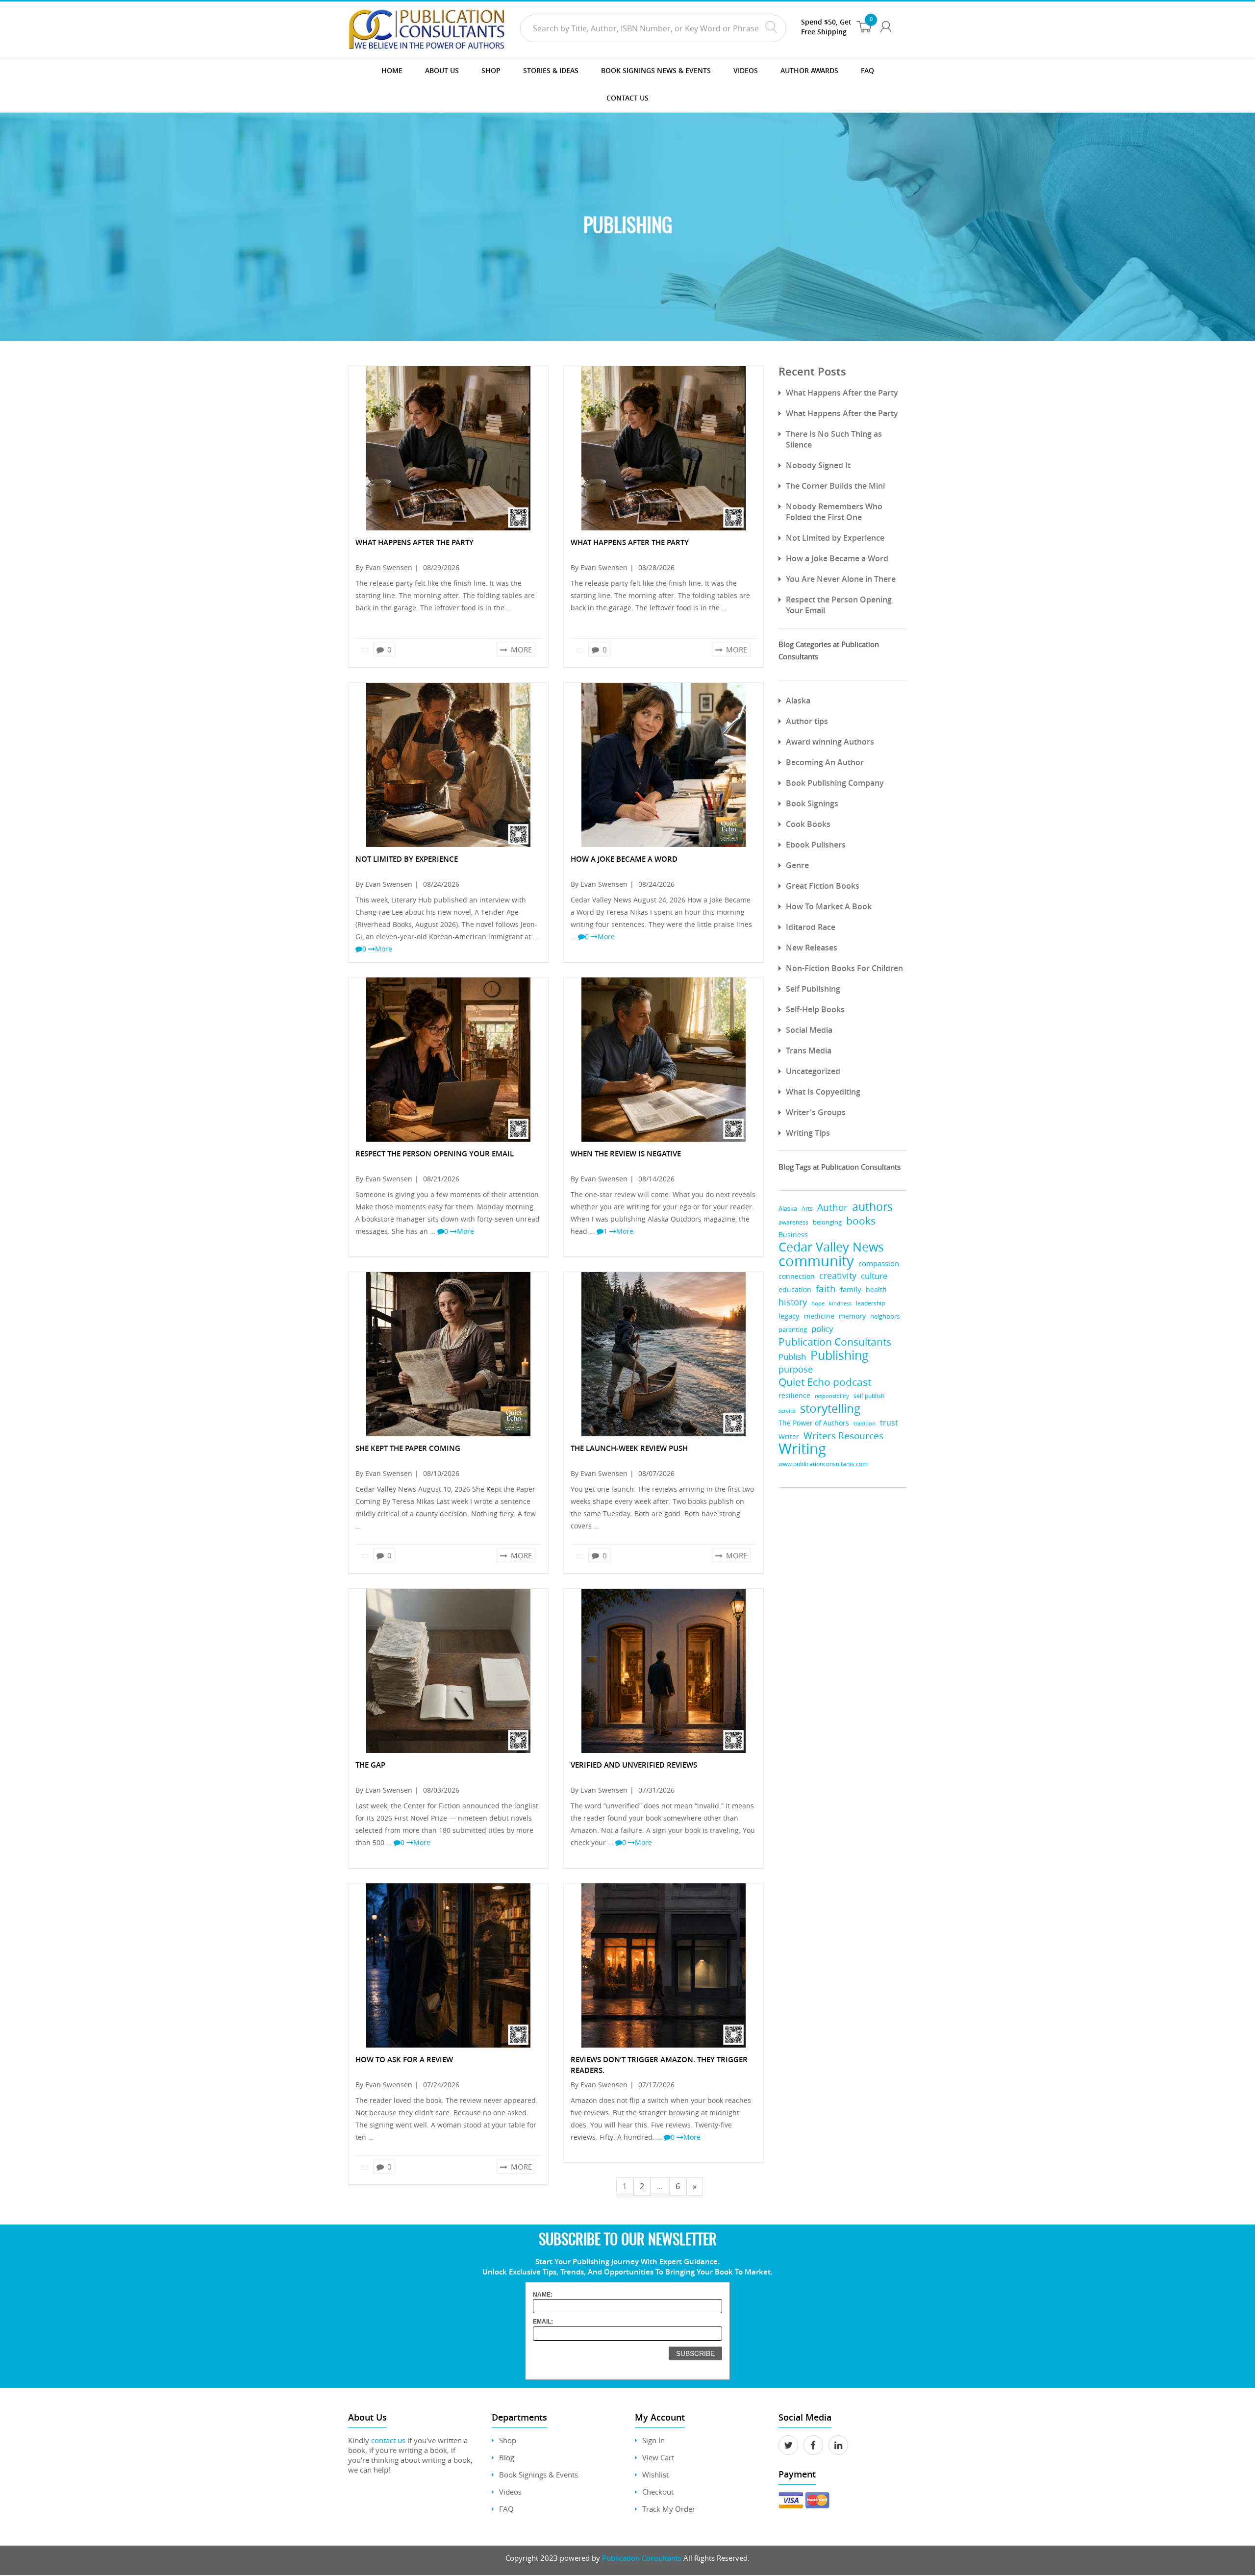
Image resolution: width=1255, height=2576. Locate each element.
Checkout (658, 2492)
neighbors (885, 1316)
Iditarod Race (811, 927)
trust (889, 1423)
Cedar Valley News (831, 1247)
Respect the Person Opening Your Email (839, 605)
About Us (442, 70)
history (793, 1302)
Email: (543, 2322)
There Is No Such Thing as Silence (834, 439)
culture (874, 1276)
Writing (802, 1449)
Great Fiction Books (823, 886)
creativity (838, 1275)
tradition (865, 1423)
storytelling (830, 1408)
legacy (789, 1316)
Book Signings (812, 803)
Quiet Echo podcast (825, 1382)
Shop (491, 70)
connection (797, 1276)
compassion (879, 1263)
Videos (510, 2492)
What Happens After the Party (842, 393)
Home (392, 70)
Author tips (807, 721)
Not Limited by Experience (835, 538)
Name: (543, 2295)
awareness (793, 1222)
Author (832, 1208)
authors (872, 1207)
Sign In (653, 2440)
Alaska (798, 700)
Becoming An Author (825, 762)
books (861, 1221)
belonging (827, 1222)
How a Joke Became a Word (837, 558)
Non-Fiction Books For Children (844, 968)
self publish (869, 1396)
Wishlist (655, 2475)
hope (818, 1303)
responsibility (832, 1396)
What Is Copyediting (823, 1092)
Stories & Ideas (551, 70)
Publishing (840, 1355)
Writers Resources (843, 1436)
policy (822, 1329)
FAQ (867, 70)
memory (852, 1316)
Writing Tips (808, 1133)
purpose (796, 1369)
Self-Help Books (815, 1009)
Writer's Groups (816, 1112)
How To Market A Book (829, 906)
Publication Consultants (835, 1342)
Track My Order (669, 2509)
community (816, 1261)
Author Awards (809, 70)
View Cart (658, 2457)
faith (826, 1288)
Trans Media (809, 1050)
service (787, 1411)
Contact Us (627, 98)
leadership (870, 1303)
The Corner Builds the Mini (835, 486)
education (795, 1290)
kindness (840, 1303)
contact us (388, 2440)
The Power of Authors (814, 1423)
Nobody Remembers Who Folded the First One (834, 512)
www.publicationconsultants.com (823, 1464)
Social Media (809, 1030)
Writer (789, 1437)
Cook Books (808, 824)
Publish (792, 1357)
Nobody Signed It (818, 465)
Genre (797, 865)
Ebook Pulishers (816, 845)
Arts (807, 1209)
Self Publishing (813, 989)
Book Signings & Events (539, 2475)
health (876, 1290)
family (851, 1289)
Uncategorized (813, 1071)
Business (793, 1235)
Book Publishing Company (835, 783)
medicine (819, 1316)
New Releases (812, 948)
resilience (794, 1395)
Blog (507, 2457)
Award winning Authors (830, 742)
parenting (793, 1330)
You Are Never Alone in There (841, 579)
